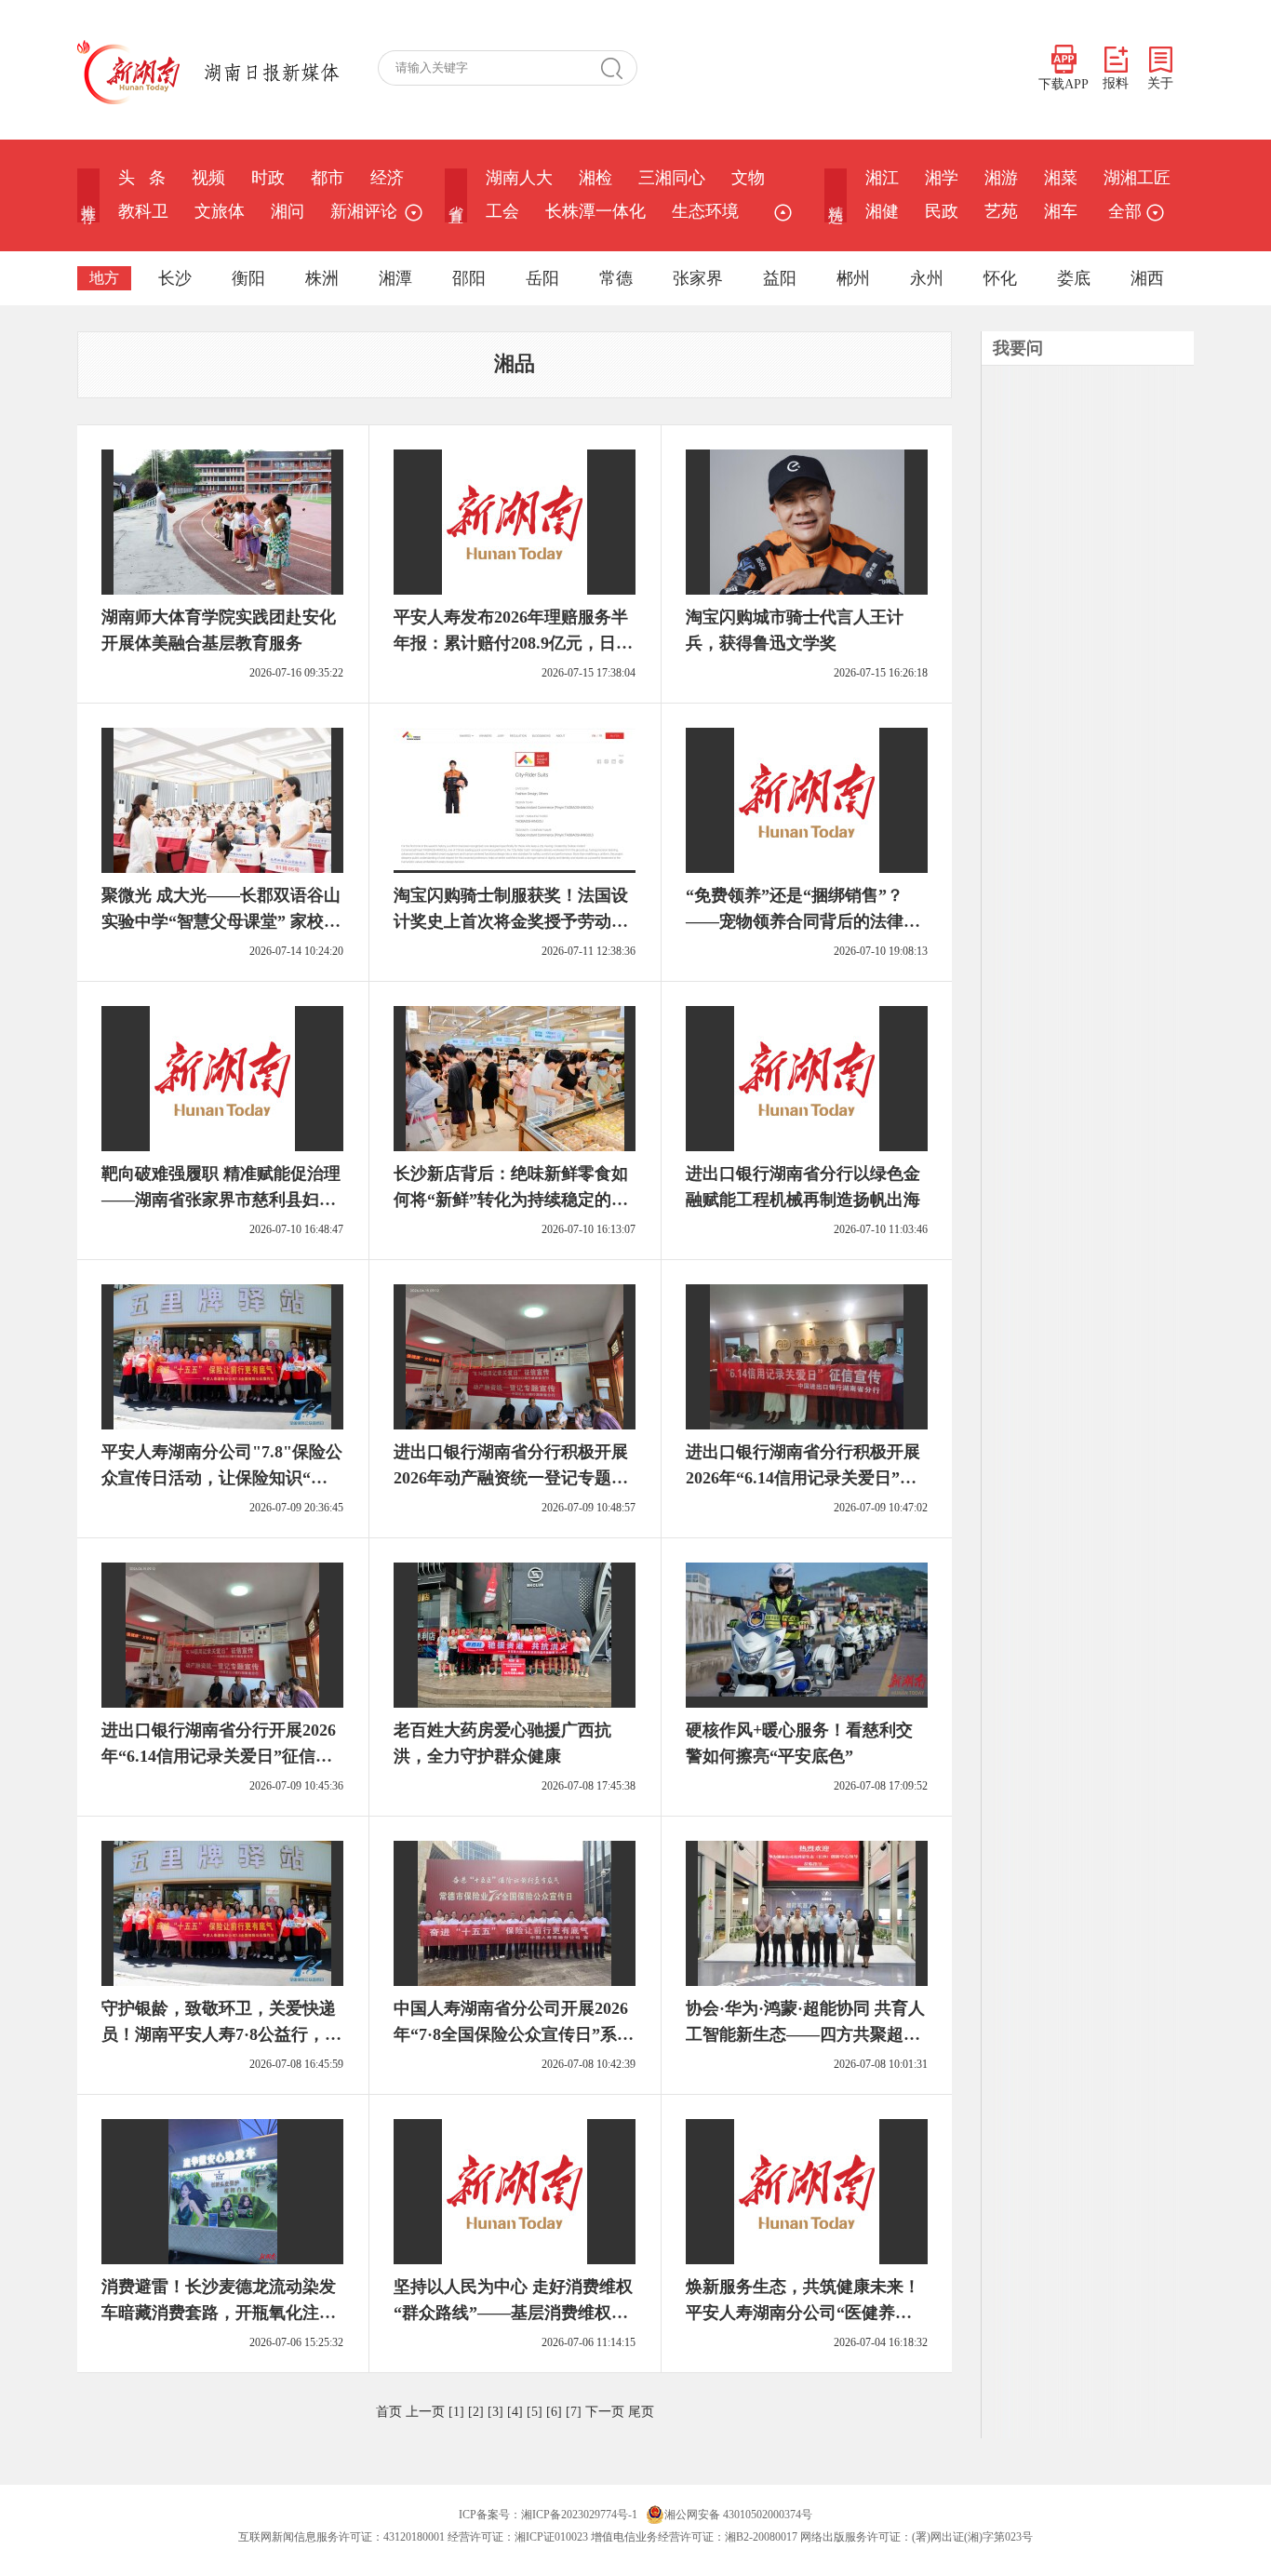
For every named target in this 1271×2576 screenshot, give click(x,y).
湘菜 (1061, 178)
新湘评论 (364, 211)
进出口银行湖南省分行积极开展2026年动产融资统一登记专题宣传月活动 (511, 1478)
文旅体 (220, 211)
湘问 (288, 211)
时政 (268, 178)
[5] (535, 2412)
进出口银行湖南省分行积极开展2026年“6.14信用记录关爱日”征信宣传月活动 (803, 1478)
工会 (502, 211)
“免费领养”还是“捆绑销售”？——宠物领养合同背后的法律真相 (803, 921)
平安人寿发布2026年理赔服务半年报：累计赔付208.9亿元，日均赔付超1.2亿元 (513, 643)
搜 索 (619, 68)
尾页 (641, 2412)
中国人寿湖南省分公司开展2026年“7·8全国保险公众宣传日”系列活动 (514, 2034)
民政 (942, 211)
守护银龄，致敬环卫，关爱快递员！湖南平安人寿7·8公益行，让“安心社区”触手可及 (221, 2034)
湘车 (1061, 211)
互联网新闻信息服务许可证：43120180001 (341, 2537)
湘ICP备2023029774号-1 (579, 2515)
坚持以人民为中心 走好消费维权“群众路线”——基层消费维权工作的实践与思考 (513, 2313)
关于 (1160, 83)
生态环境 (705, 211)
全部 (1125, 211)
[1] (456, 2412)
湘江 (882, 178)
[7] (574, 2412)
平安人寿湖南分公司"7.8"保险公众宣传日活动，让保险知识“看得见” (222, 1478)
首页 (389, 2412)
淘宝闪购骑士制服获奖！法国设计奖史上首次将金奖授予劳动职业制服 (511, 921)
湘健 (882, 211)
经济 (387, 178)
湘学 (942, 178)
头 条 (142, 178)
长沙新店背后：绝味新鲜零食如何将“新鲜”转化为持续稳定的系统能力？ (511, 1200)
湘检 (595, 178)
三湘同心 (672, 178)
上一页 (425, 2412)
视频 (208, 178)
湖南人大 (519, 178)
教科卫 (143, 211)
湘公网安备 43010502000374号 (738, 2515)
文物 (748, 178)
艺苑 (1001, 211)
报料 (1116, 83)
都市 (328, 178)
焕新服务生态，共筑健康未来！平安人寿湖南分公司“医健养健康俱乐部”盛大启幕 (803, 2313)
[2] (476, 2412)
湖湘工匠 (1137, 178)
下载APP (1064, 84)
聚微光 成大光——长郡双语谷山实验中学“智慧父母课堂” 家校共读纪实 (221, 921)
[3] (495, 2412)
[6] (554, 2412)
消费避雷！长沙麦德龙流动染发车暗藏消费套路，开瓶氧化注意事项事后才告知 (219, 2313)
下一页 (605, 2412)
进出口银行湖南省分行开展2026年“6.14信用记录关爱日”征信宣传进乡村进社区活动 (219, 1756)
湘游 (1001, 178)
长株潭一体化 (595, 211)
